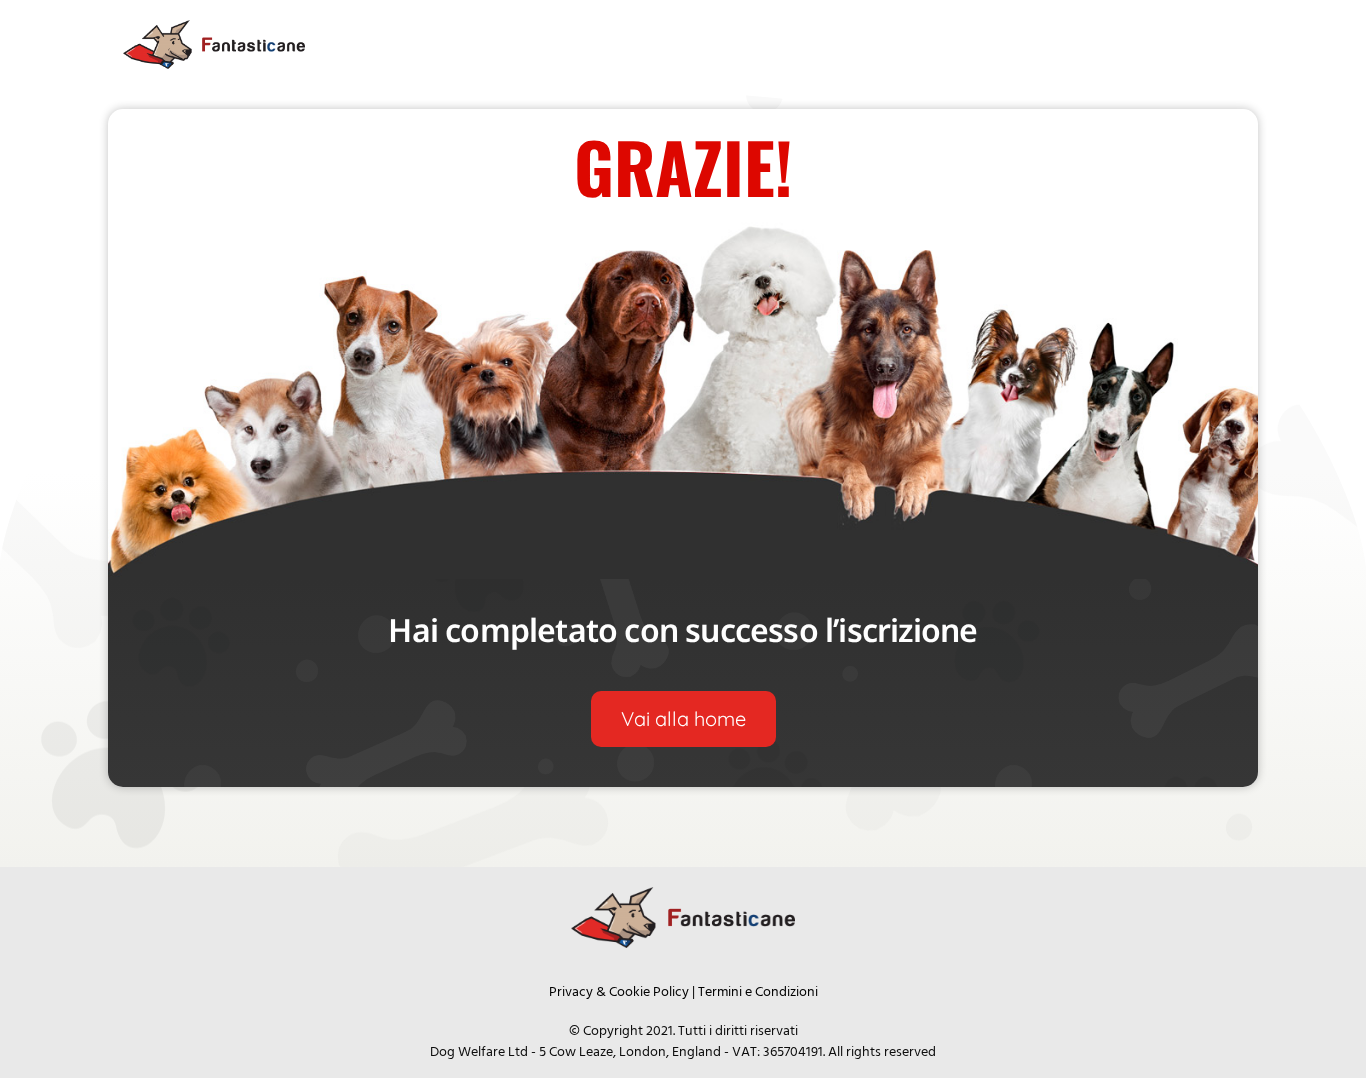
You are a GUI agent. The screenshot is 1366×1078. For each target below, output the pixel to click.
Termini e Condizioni (758, 992)
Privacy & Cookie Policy (619, 992)
